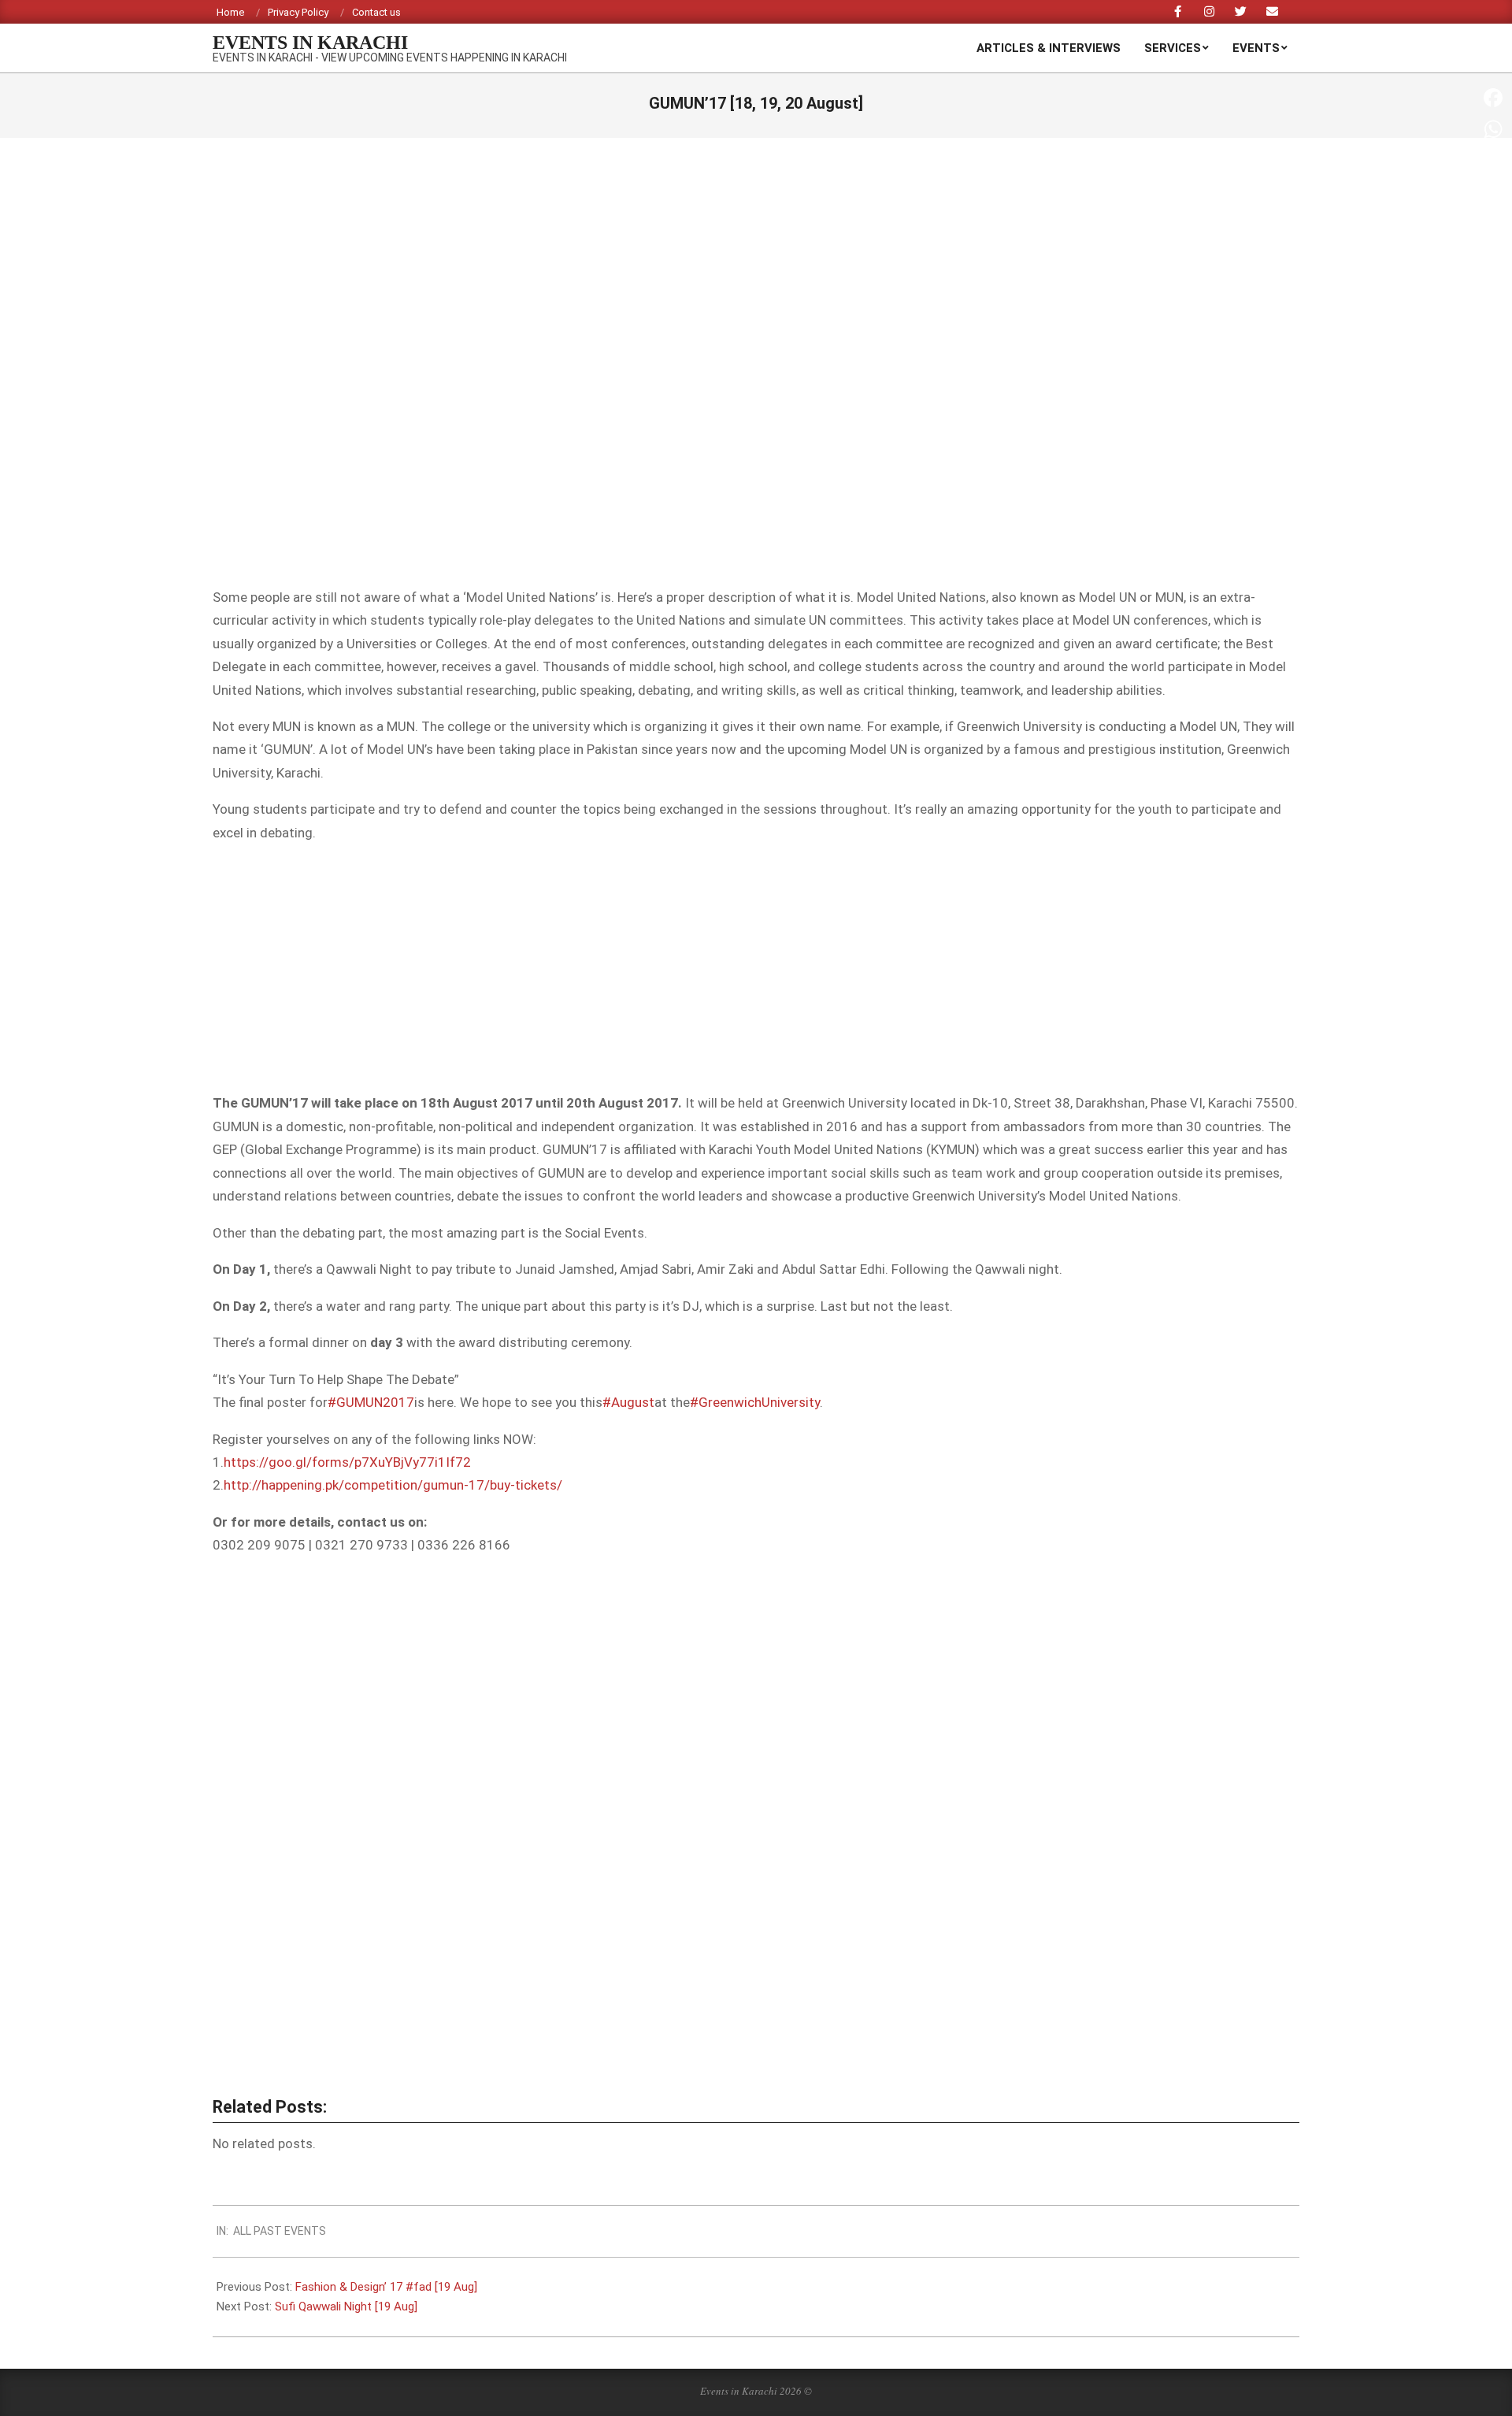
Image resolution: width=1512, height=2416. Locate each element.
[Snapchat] (1493, 224)
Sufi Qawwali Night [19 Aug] (346, 2307)
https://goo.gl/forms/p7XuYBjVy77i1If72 (347, 1462)
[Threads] (1493, 192)
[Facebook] (1493, 98)
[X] (1493, 161)
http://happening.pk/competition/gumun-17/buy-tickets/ (393, 1485)
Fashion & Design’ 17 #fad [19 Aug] (386, 2287)
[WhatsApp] (1493, 129)
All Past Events (280, 2231)
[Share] (1493, 287)
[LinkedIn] (1493, 255)
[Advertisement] (756, 968)
